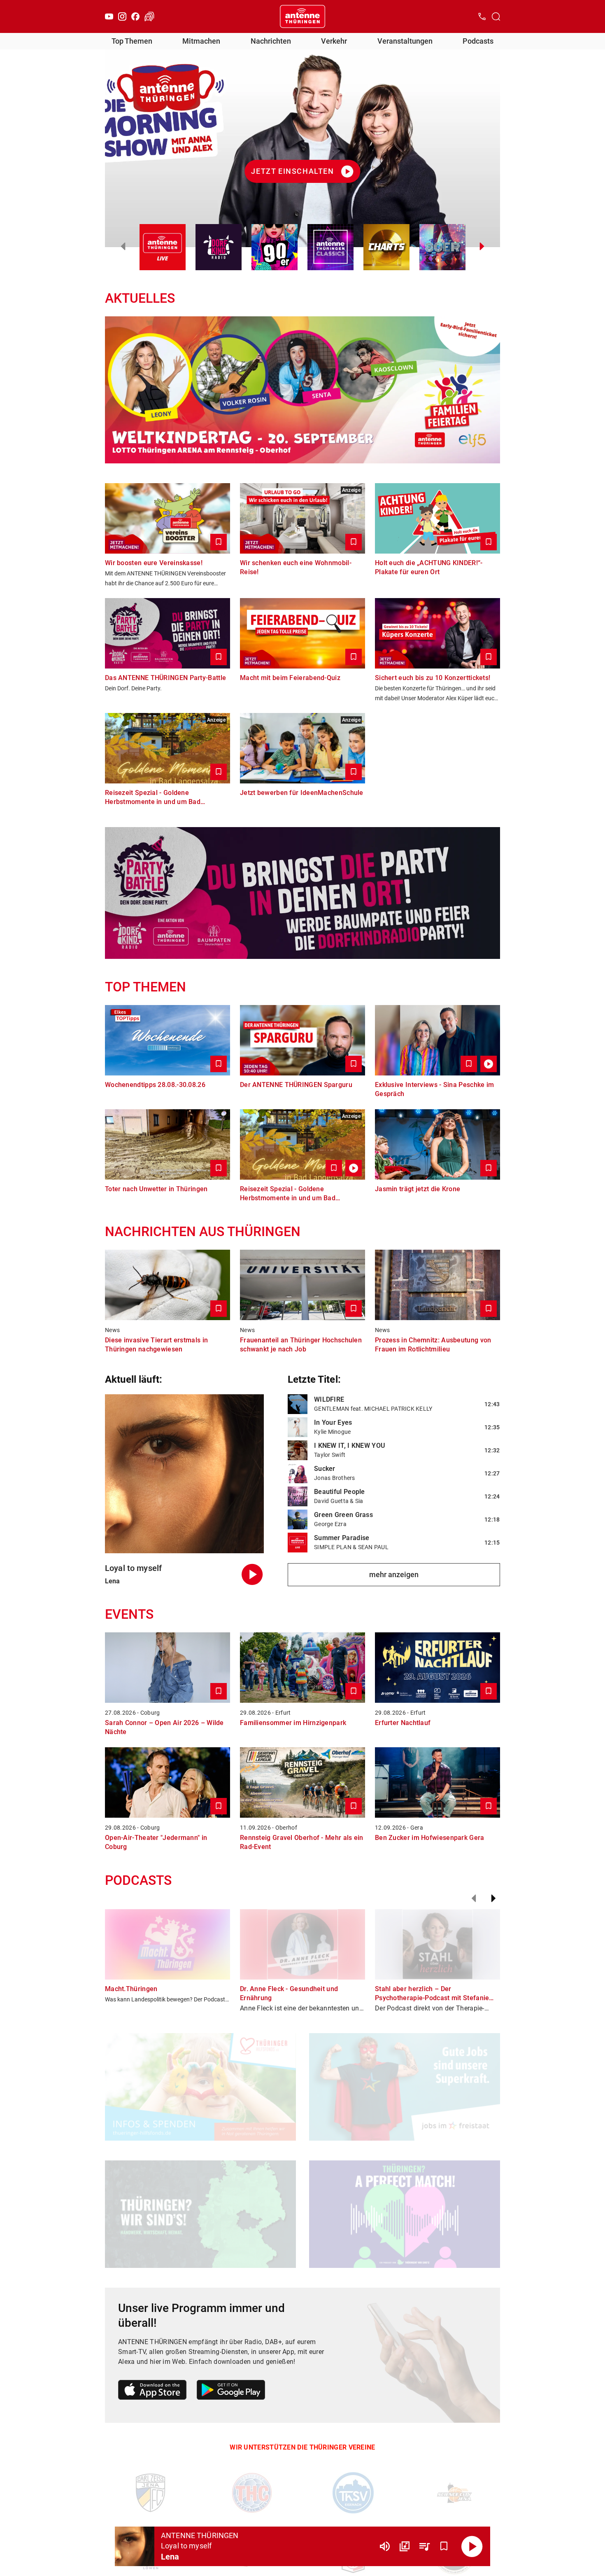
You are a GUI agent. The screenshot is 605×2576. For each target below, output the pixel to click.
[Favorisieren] (444, 2546)
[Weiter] (493, 1898)
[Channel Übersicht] (405, 2546)
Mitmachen (201, 41)
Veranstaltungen (405, 41)
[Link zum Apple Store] (152, 2391)
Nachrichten (271, 41)
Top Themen (132, 41)
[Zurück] (474, 1898)
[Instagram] (122, 16)
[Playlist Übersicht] (424, 2546)
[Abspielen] (472, 2546)
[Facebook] (135, 16)
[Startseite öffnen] (302, 16)
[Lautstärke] (385, 2546)
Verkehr (334, 41)
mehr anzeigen (394, 1574)
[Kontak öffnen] (482, 16)
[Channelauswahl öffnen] (496, 16)
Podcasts (478, 41)
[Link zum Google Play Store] (231, 2391)
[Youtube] (109, 16)
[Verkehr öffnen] (149, 16)
